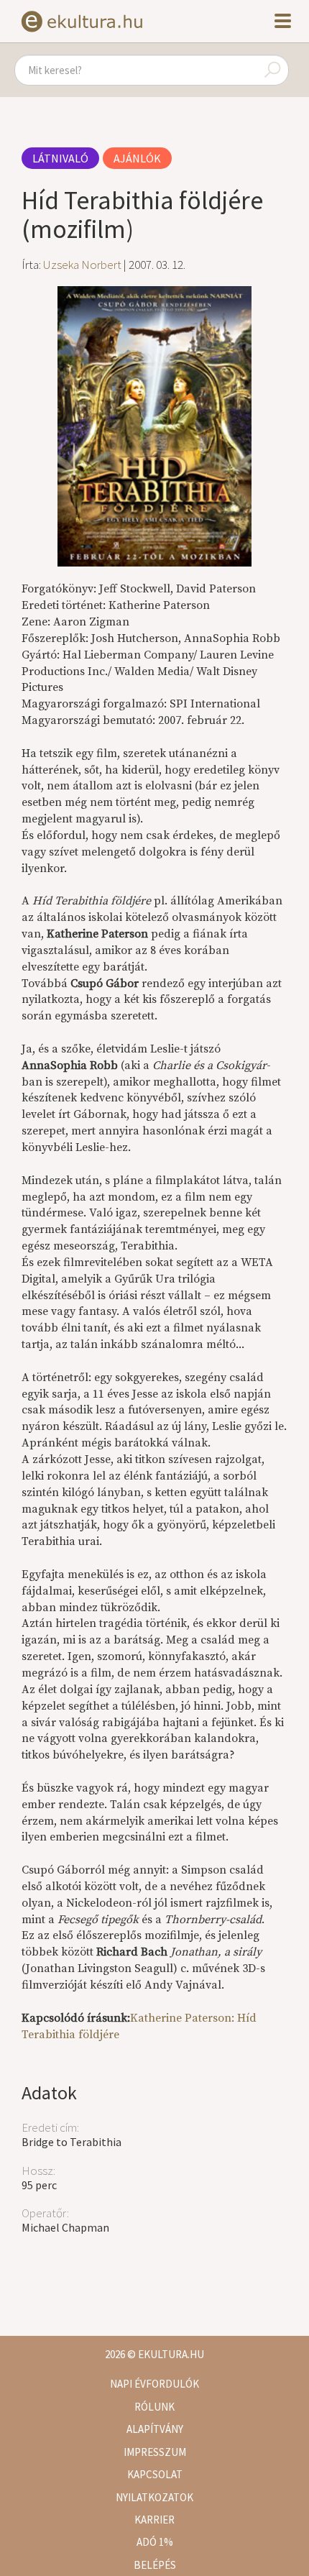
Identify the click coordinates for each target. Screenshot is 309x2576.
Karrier (154, 2520)
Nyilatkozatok (154, 2497)
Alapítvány (155, 2429)
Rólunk (154, 2407)
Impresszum (155, 2452)
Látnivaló (60, 158)
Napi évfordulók (154, 2384)
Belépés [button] (155, 2565)
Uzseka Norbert (82, 265)
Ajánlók (137, 158)
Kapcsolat (155, 2474)
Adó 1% (155, 2542)
